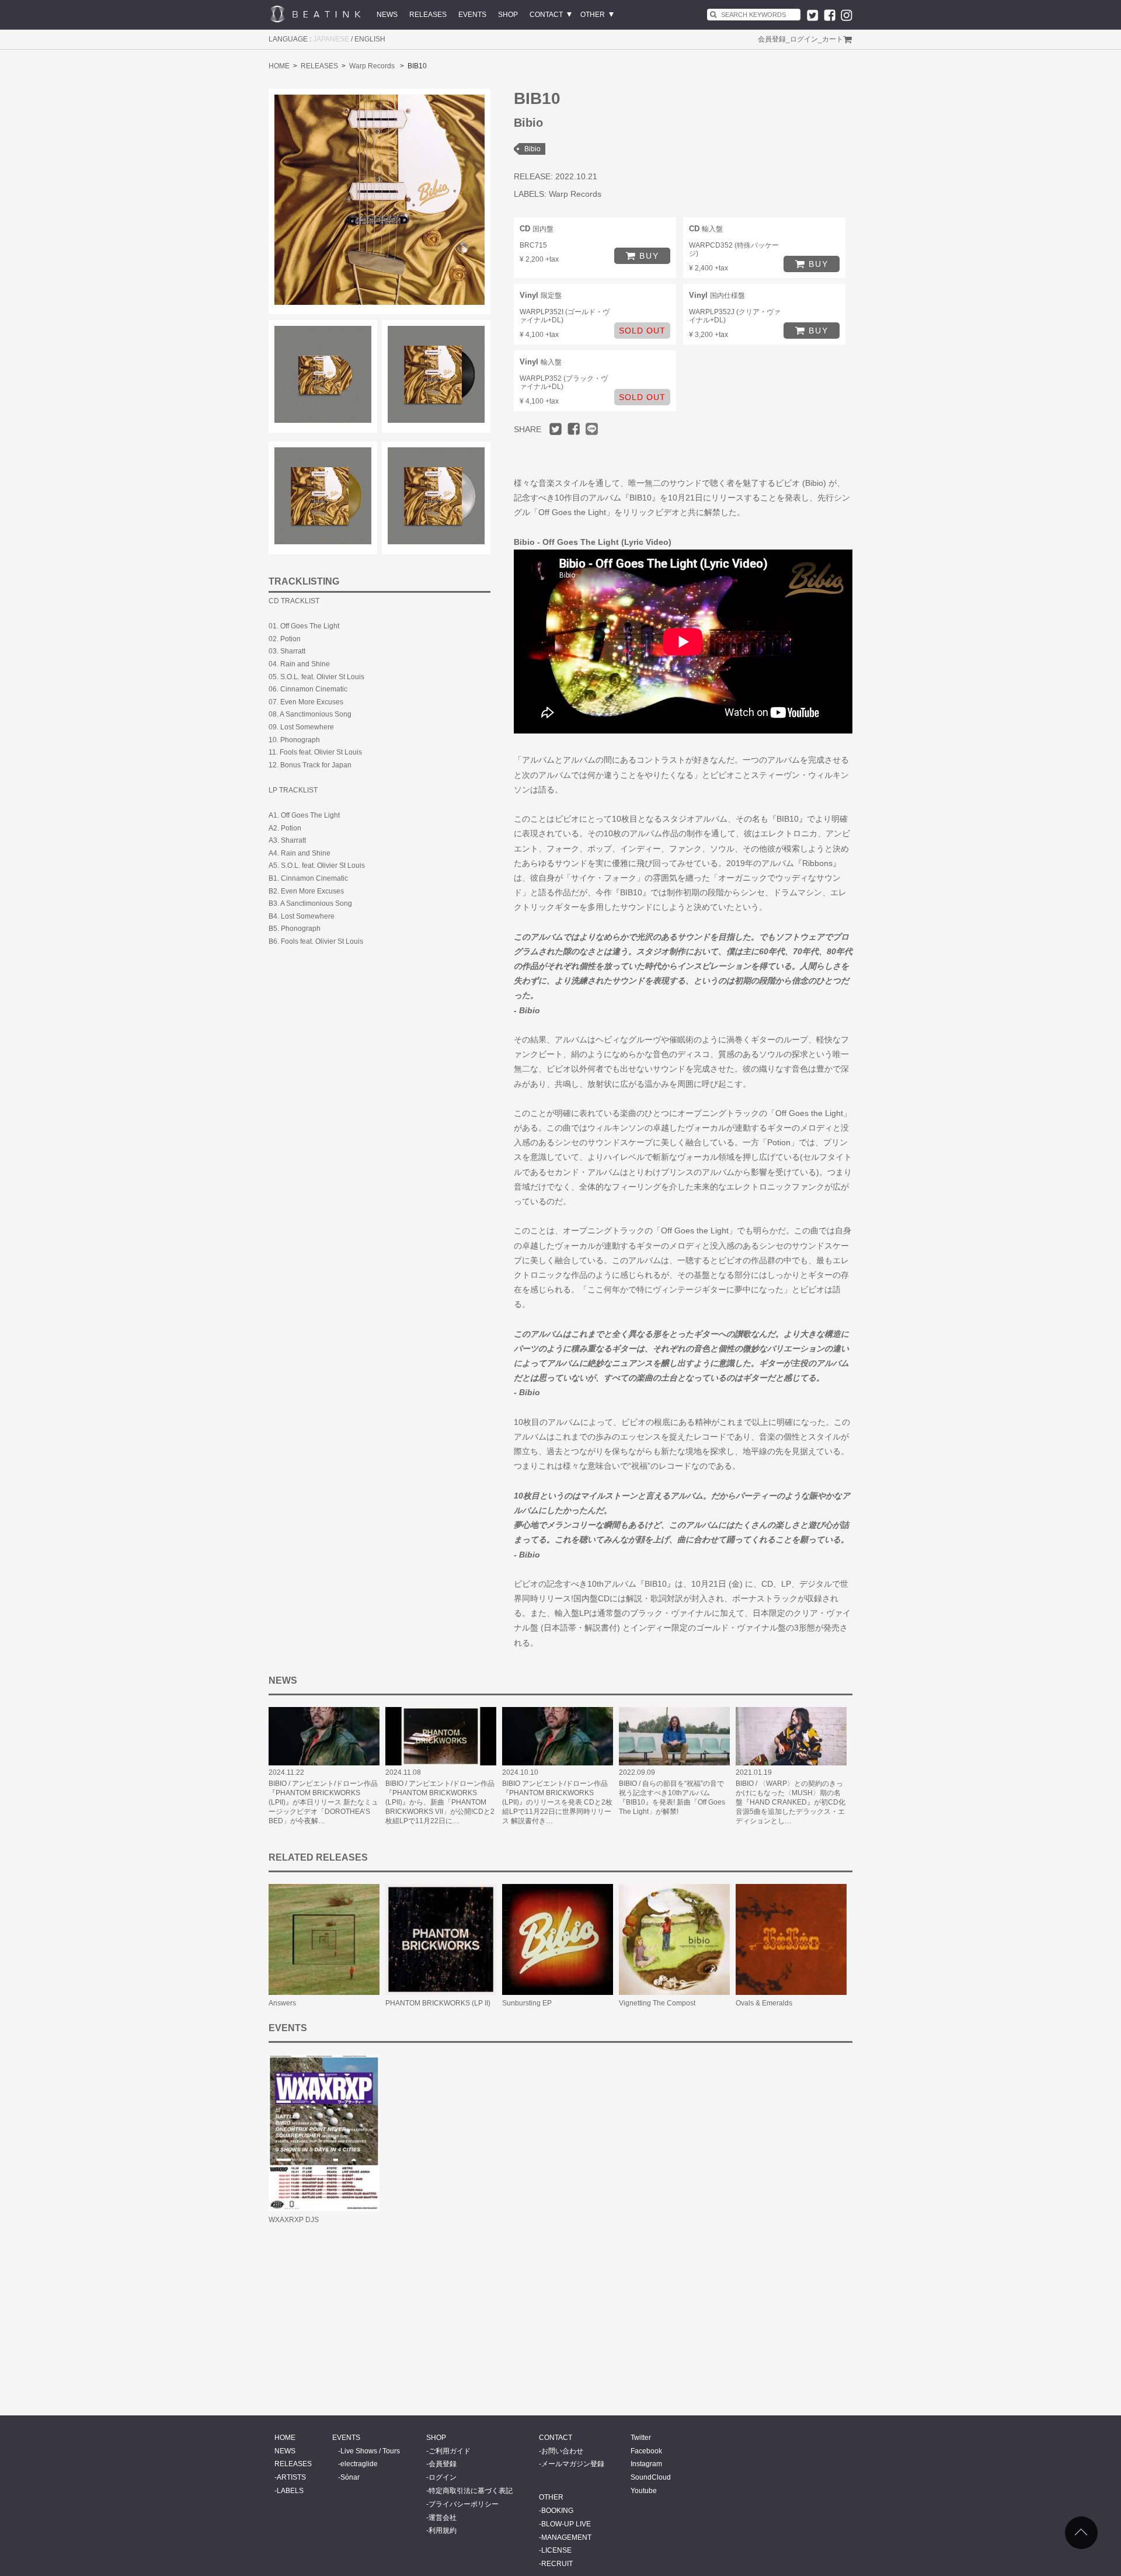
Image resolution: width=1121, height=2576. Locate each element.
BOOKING (557, 2511)
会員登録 (772, 39)
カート (833, 39)
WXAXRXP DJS (294, 2220)
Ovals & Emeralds (764, 2003)
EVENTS (472, 15)
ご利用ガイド (450, 2451)
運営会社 (443, 2518)
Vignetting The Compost (657, 2003)
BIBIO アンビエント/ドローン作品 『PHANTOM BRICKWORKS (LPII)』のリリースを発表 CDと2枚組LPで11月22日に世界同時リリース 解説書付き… (557, 1802)
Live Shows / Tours (370, 2451)
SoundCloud (651, 2477)
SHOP (508, 15)
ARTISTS (291, 2477)
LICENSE (556, 2550)
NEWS (387, 15)
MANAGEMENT (566, 2537)
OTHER (593, 15)
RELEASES (428, 15)
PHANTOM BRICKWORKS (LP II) (438, 2003)
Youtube (644, 2491)
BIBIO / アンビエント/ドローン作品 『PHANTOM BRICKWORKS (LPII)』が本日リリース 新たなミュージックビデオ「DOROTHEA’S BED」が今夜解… (323, 1802)
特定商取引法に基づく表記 (471, 2491)
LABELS (290, 2491)
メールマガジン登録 (573, 2464)
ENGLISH (370, 39)
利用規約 (443, 2530)
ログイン (804, 39)
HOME (279, 66)
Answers (282, 2003)
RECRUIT (557, 2564)
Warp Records (372, 66)
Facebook (646, 2451)
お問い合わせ (562, 2451)
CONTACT (546, 15)
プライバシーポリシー (464, 2504)
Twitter (641, 2438)
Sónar (350, 2477)
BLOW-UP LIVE (566, 2524)
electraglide (359, 2464)
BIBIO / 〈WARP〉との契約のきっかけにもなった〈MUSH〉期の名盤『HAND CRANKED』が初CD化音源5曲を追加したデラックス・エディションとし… (791, 1802)
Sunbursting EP (527, 2003)
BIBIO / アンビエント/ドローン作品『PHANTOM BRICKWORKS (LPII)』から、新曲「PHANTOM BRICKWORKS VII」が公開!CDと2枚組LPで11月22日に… (440, 1802)
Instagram (646, 2464)
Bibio (532, 149)
